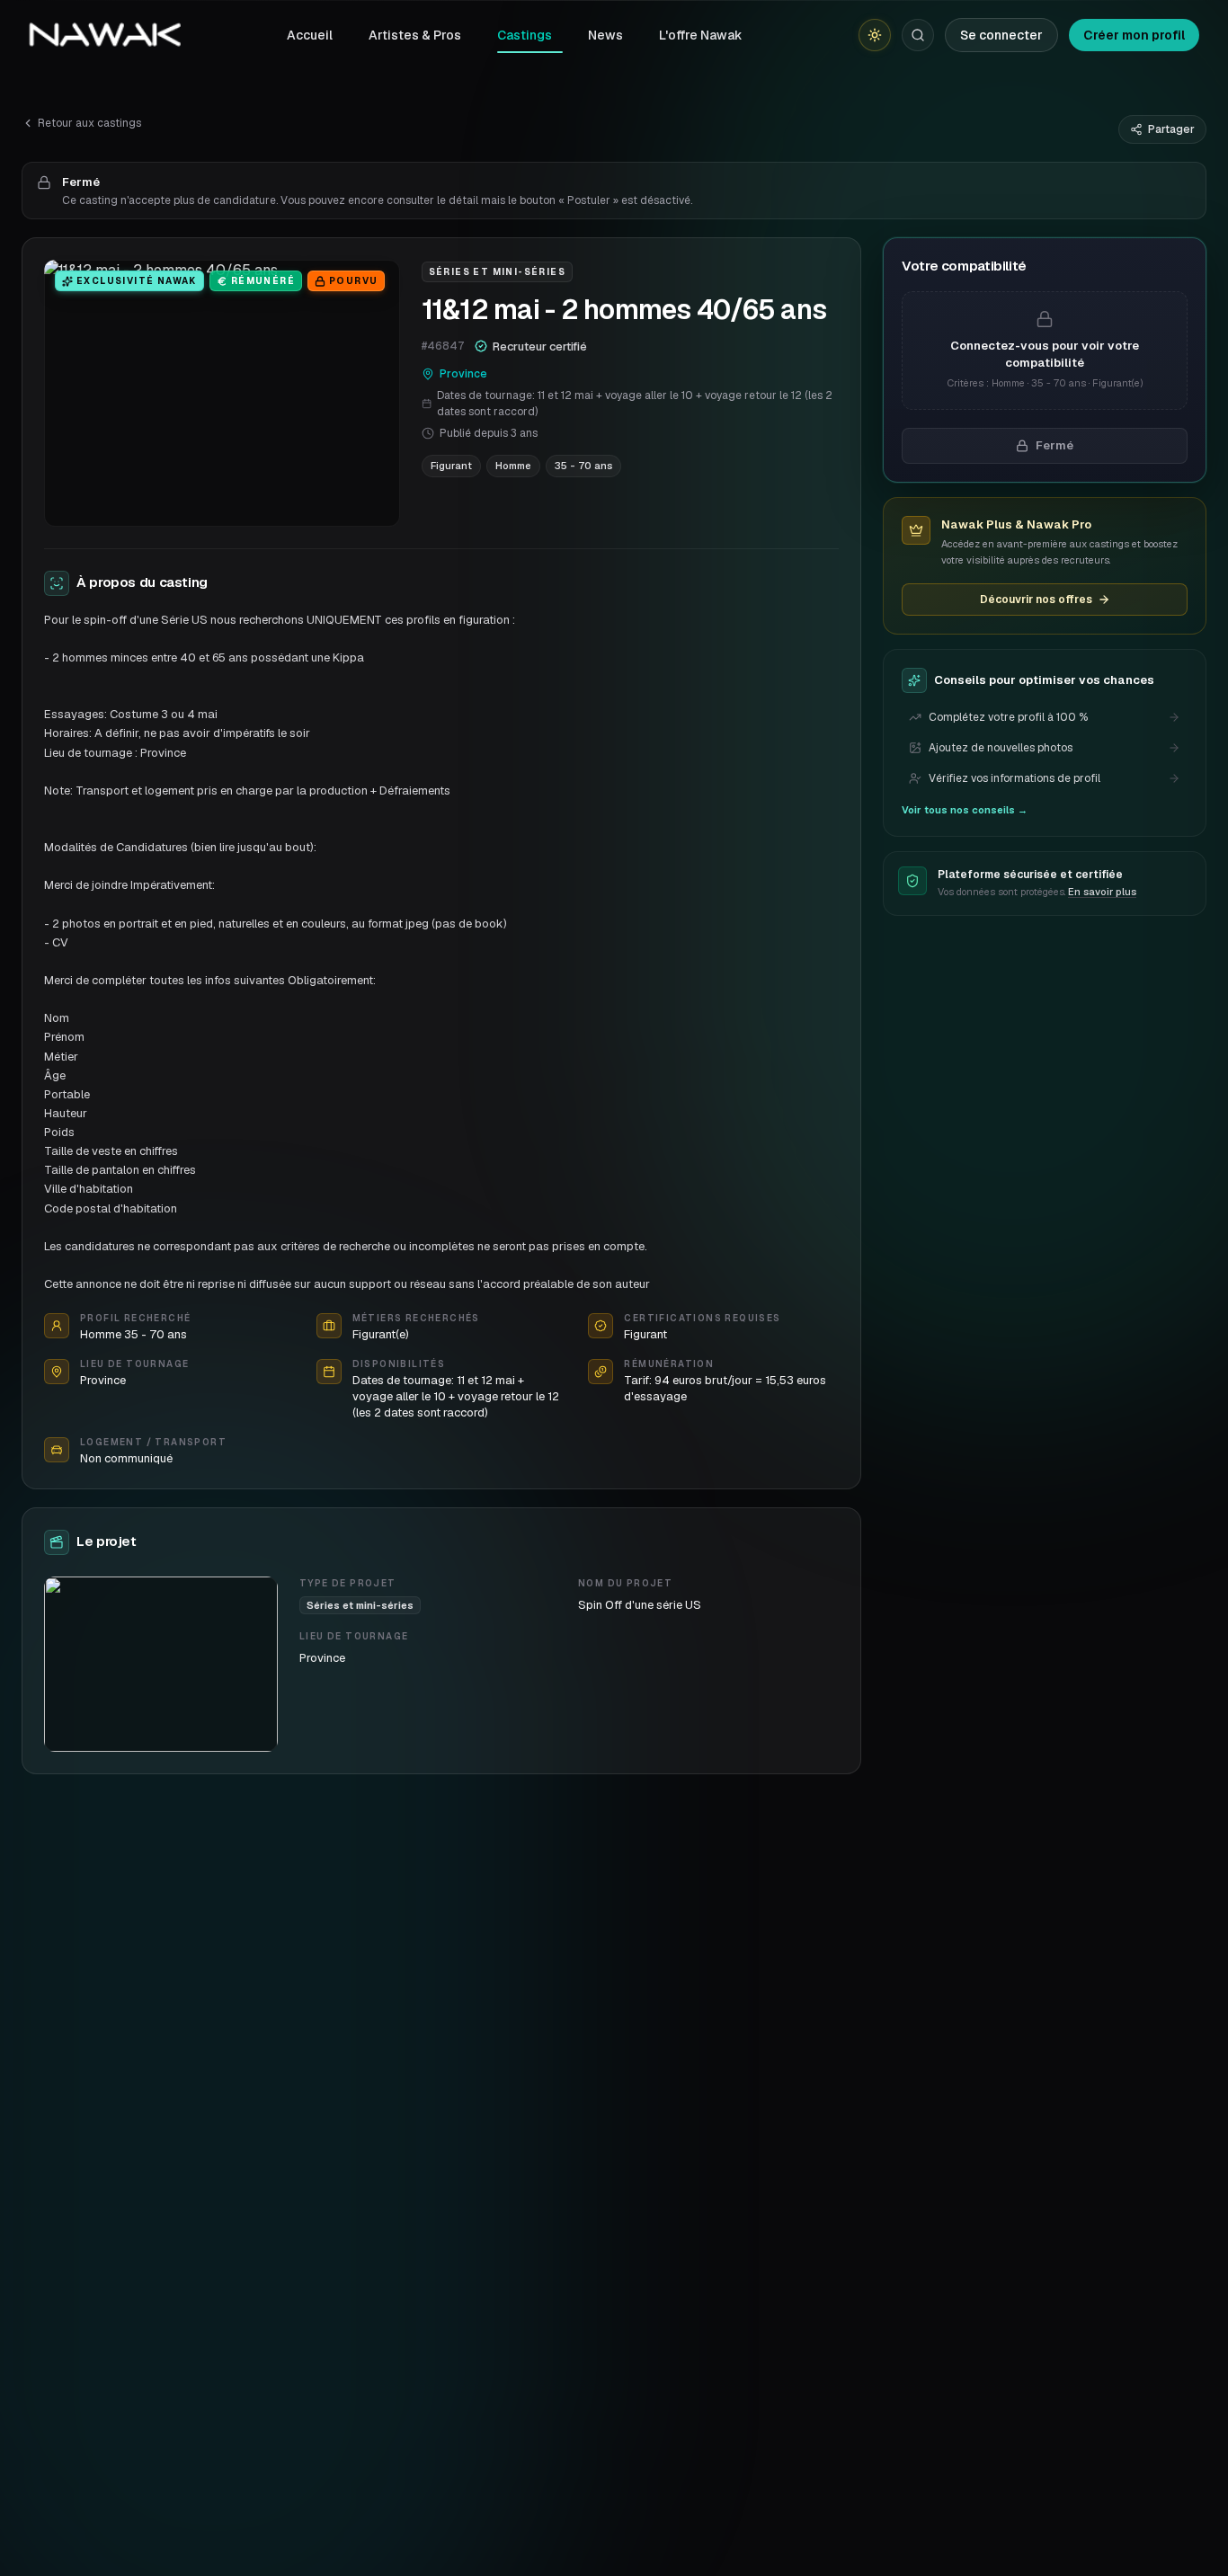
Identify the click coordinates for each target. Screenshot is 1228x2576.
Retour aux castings (89, 123)
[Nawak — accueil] (105, 35)
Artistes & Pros (415, 35)
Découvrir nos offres (1036, 600)
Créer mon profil (1134, 35)
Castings (525, 35)
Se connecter (1001, 35)
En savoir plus (1102, 892)
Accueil (310, 35)
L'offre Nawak (701, 35)
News (605, 35)
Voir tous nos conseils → (965, 810)
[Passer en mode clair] (875, 35)
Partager (1171, 129)
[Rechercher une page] (918, 35)
